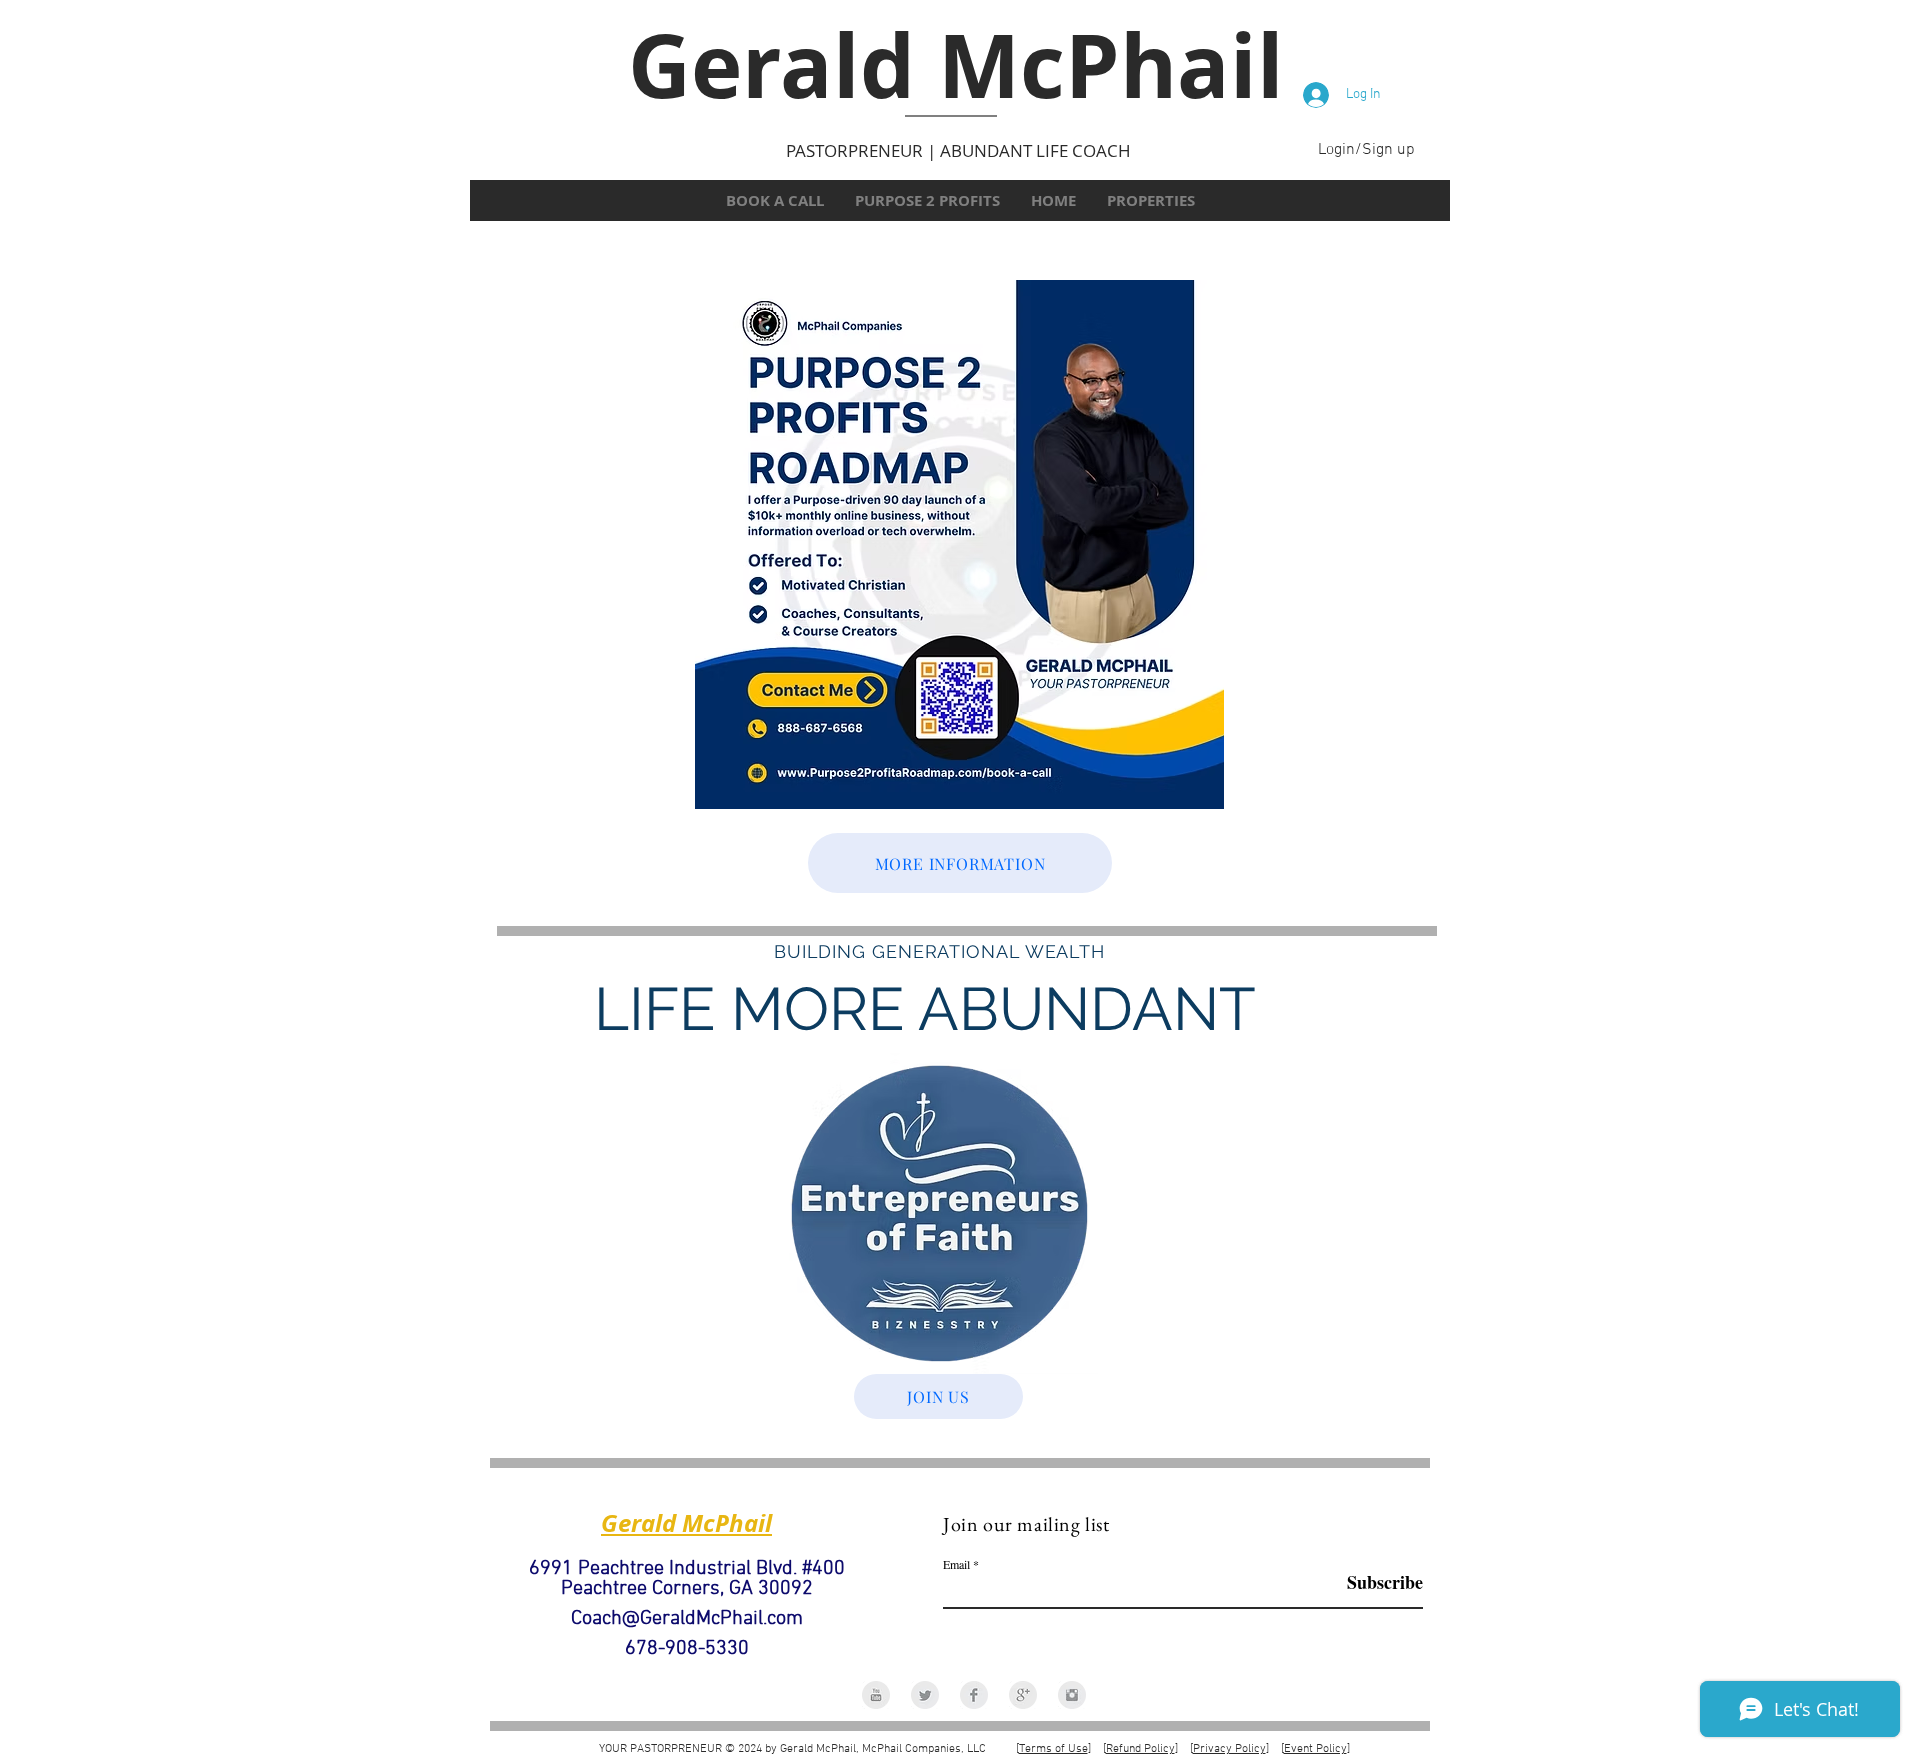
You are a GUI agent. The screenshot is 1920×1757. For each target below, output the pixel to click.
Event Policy (1315, 1749)
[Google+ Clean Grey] (1023, 1695)
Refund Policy (1140, 1749)
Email (956, 1564)
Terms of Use (1053, 1749)
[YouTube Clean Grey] (876, 1695)
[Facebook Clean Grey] (974, 1695)
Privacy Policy (1229, 1749)
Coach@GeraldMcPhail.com (687, 1619)
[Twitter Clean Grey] (925, 1695)
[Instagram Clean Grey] (1072, 1695)
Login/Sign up (1366, 150)
